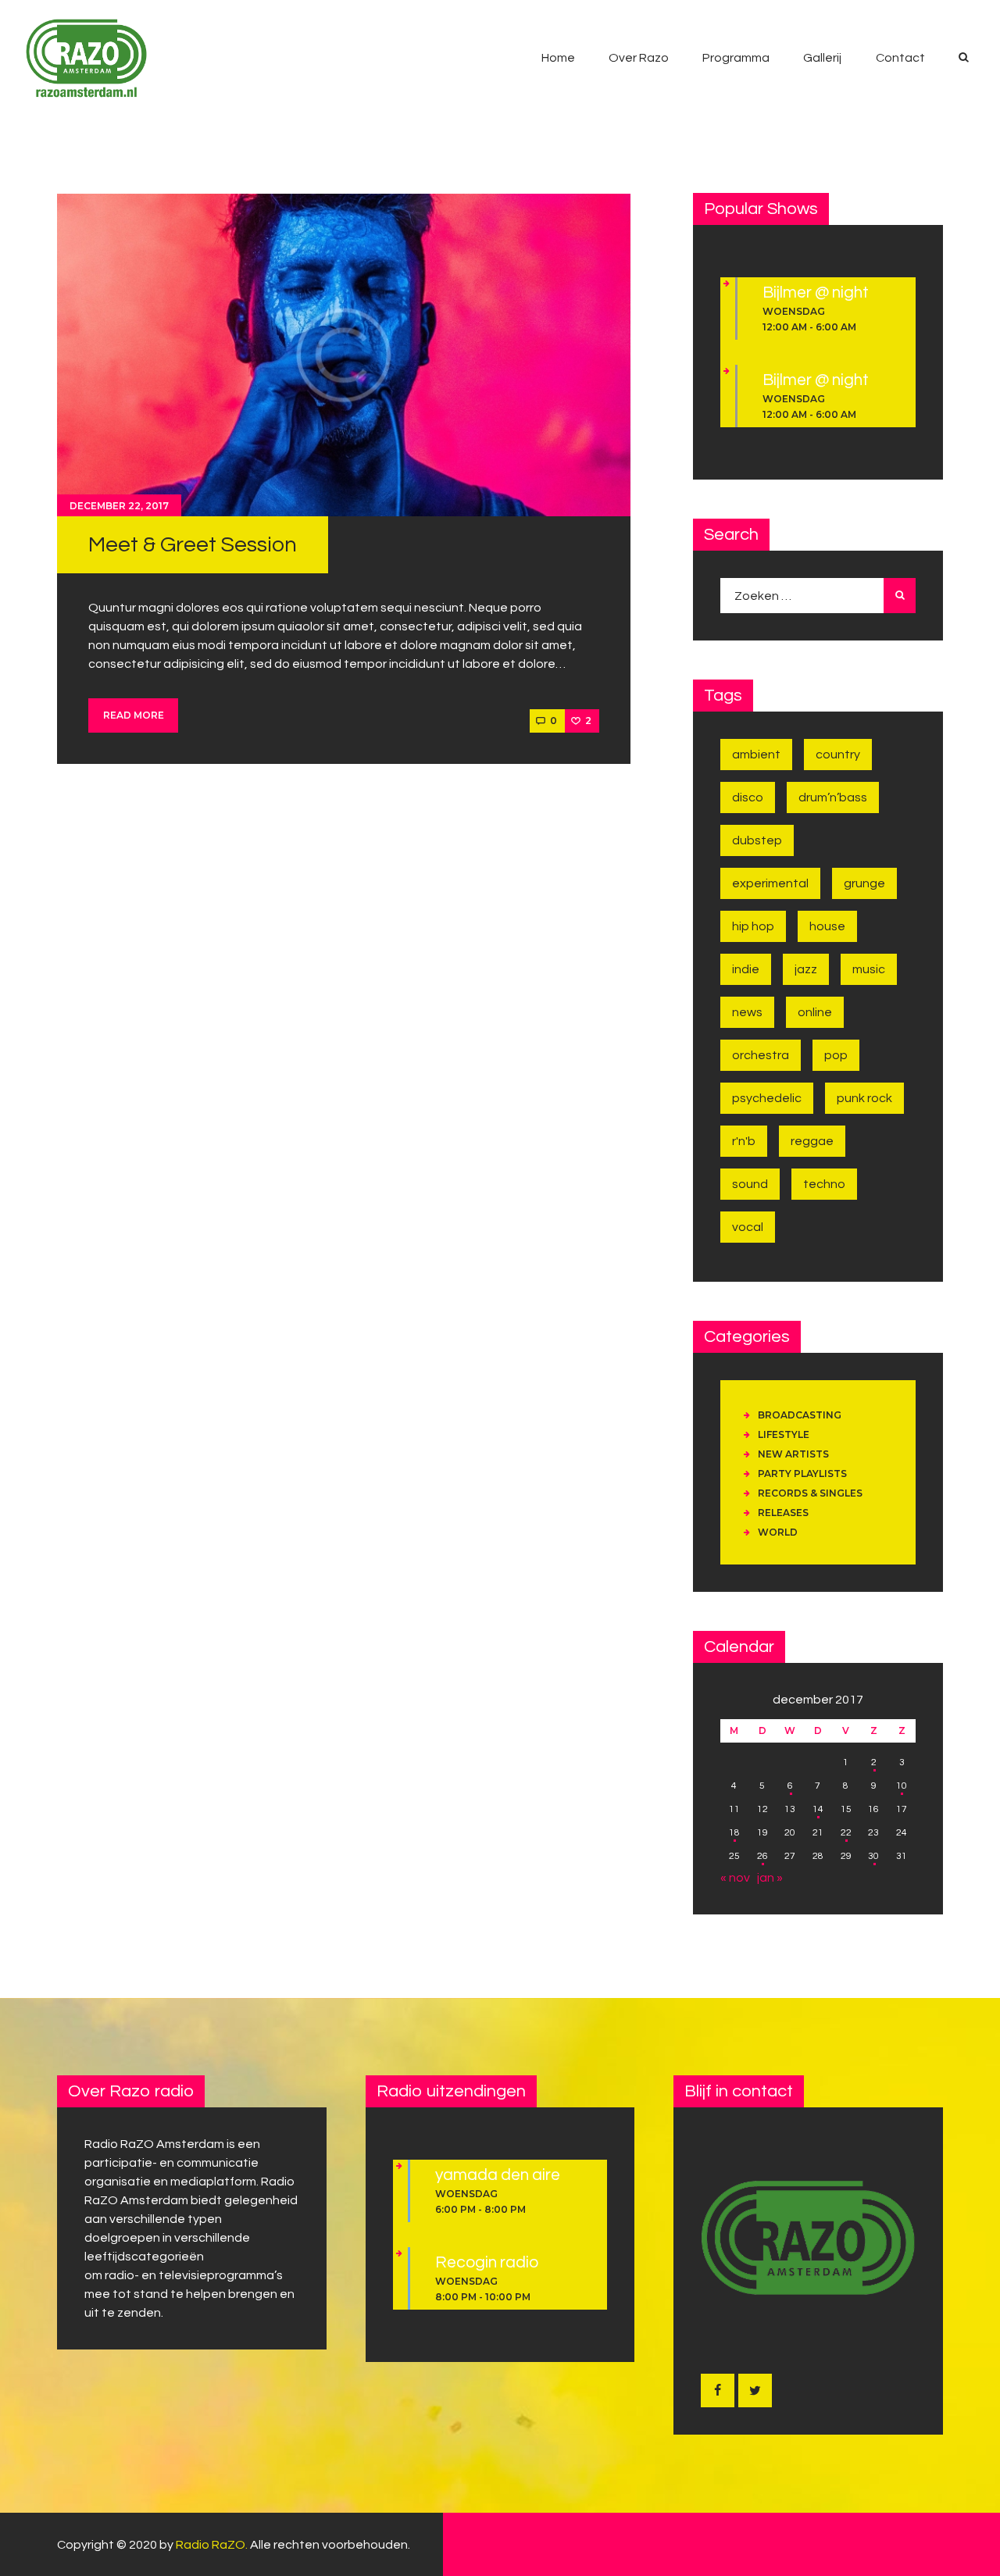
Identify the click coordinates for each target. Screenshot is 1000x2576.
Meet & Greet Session (193, 545)
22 (846, 1833)
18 (734, 1833)
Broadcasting (800, 1415)
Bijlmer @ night (816, 293)
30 (873, 1856)
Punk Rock (864, 1098)
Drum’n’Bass (833, 797)
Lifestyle (784, 1434)
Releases (783, 1513)
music (869, 969)
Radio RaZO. (212, 2545)
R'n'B (744, 1141)
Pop (836, 1055)
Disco (748, 797)
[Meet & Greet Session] (344, 355)
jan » (770, 1878)
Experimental (770, 883)
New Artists (793, 1454)
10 (902, 1786)
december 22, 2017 (119, 506)
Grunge (864, 883)
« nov (735, 1878)
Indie (746, 969)
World (778, 1532)
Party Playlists (802, 1474)
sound (750, 1184)
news (747, 1012)
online (815, 1012)
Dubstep (757, 840)
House (827, 926)
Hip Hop (753, 926)
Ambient (756, 755)
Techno (824, 1184)
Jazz (806, 969)
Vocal (748, 1227)
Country (838, 755)
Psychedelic (767, 1098)
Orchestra (761, 1055)
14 (818, 1809)
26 (762, 1856)
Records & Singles (810, 1493)
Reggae (812, 1141)
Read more (134, 715)
